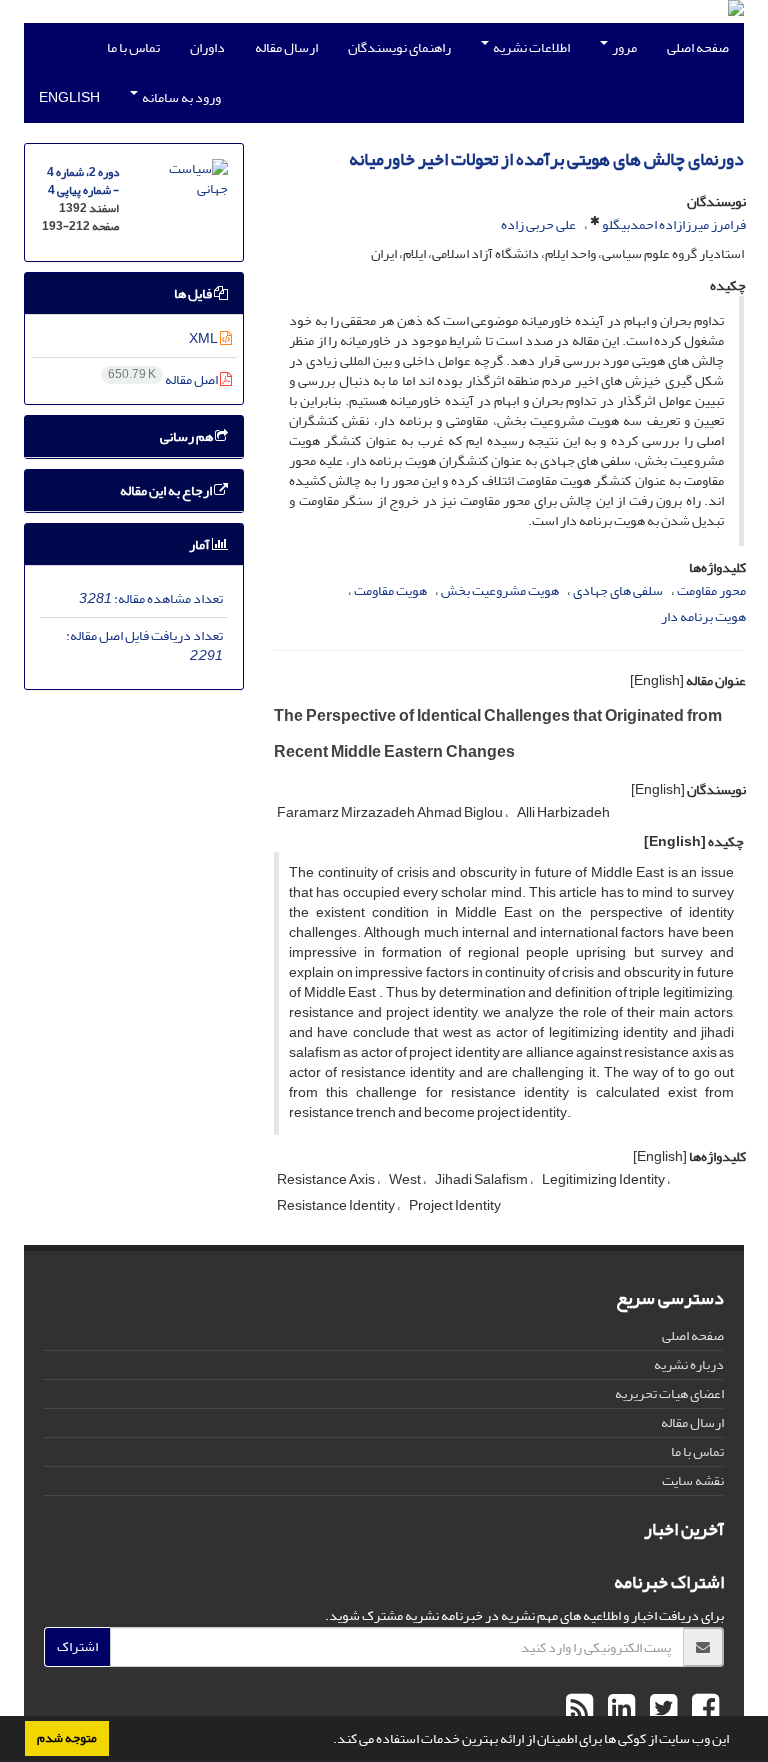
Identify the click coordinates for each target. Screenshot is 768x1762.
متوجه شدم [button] (67, 1738)
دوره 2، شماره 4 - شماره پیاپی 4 (83, 181)
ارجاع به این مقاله (167, 490)
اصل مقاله (164, 379)
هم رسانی (187, 436)
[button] (328, 1741)
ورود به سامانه (180, 97)
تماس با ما (133, 47)
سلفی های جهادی (618, 590)
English (69, 97)
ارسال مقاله (286, 47)
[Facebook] (703, 1709)
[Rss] (579, 1709)
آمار (200, 544)
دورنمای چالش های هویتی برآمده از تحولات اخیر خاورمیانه (546, 159)
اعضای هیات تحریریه (669, 1393)
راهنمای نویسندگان (399, 47)
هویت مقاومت (390, 590)
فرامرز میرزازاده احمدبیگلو (674, 224)
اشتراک (77, 1646)
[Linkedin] (619, 1709)
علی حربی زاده (538, 224)
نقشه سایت (693, 1480)
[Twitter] (661, 1709)
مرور (623, 47)
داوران (207, 47)
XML (204, 338)
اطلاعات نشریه (530, 47)
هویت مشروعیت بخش (500, 590)
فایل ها (194, 293)
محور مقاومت (711, 590)
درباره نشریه (689, 1364)
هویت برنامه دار (703, 616)
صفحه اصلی (698, 47)
